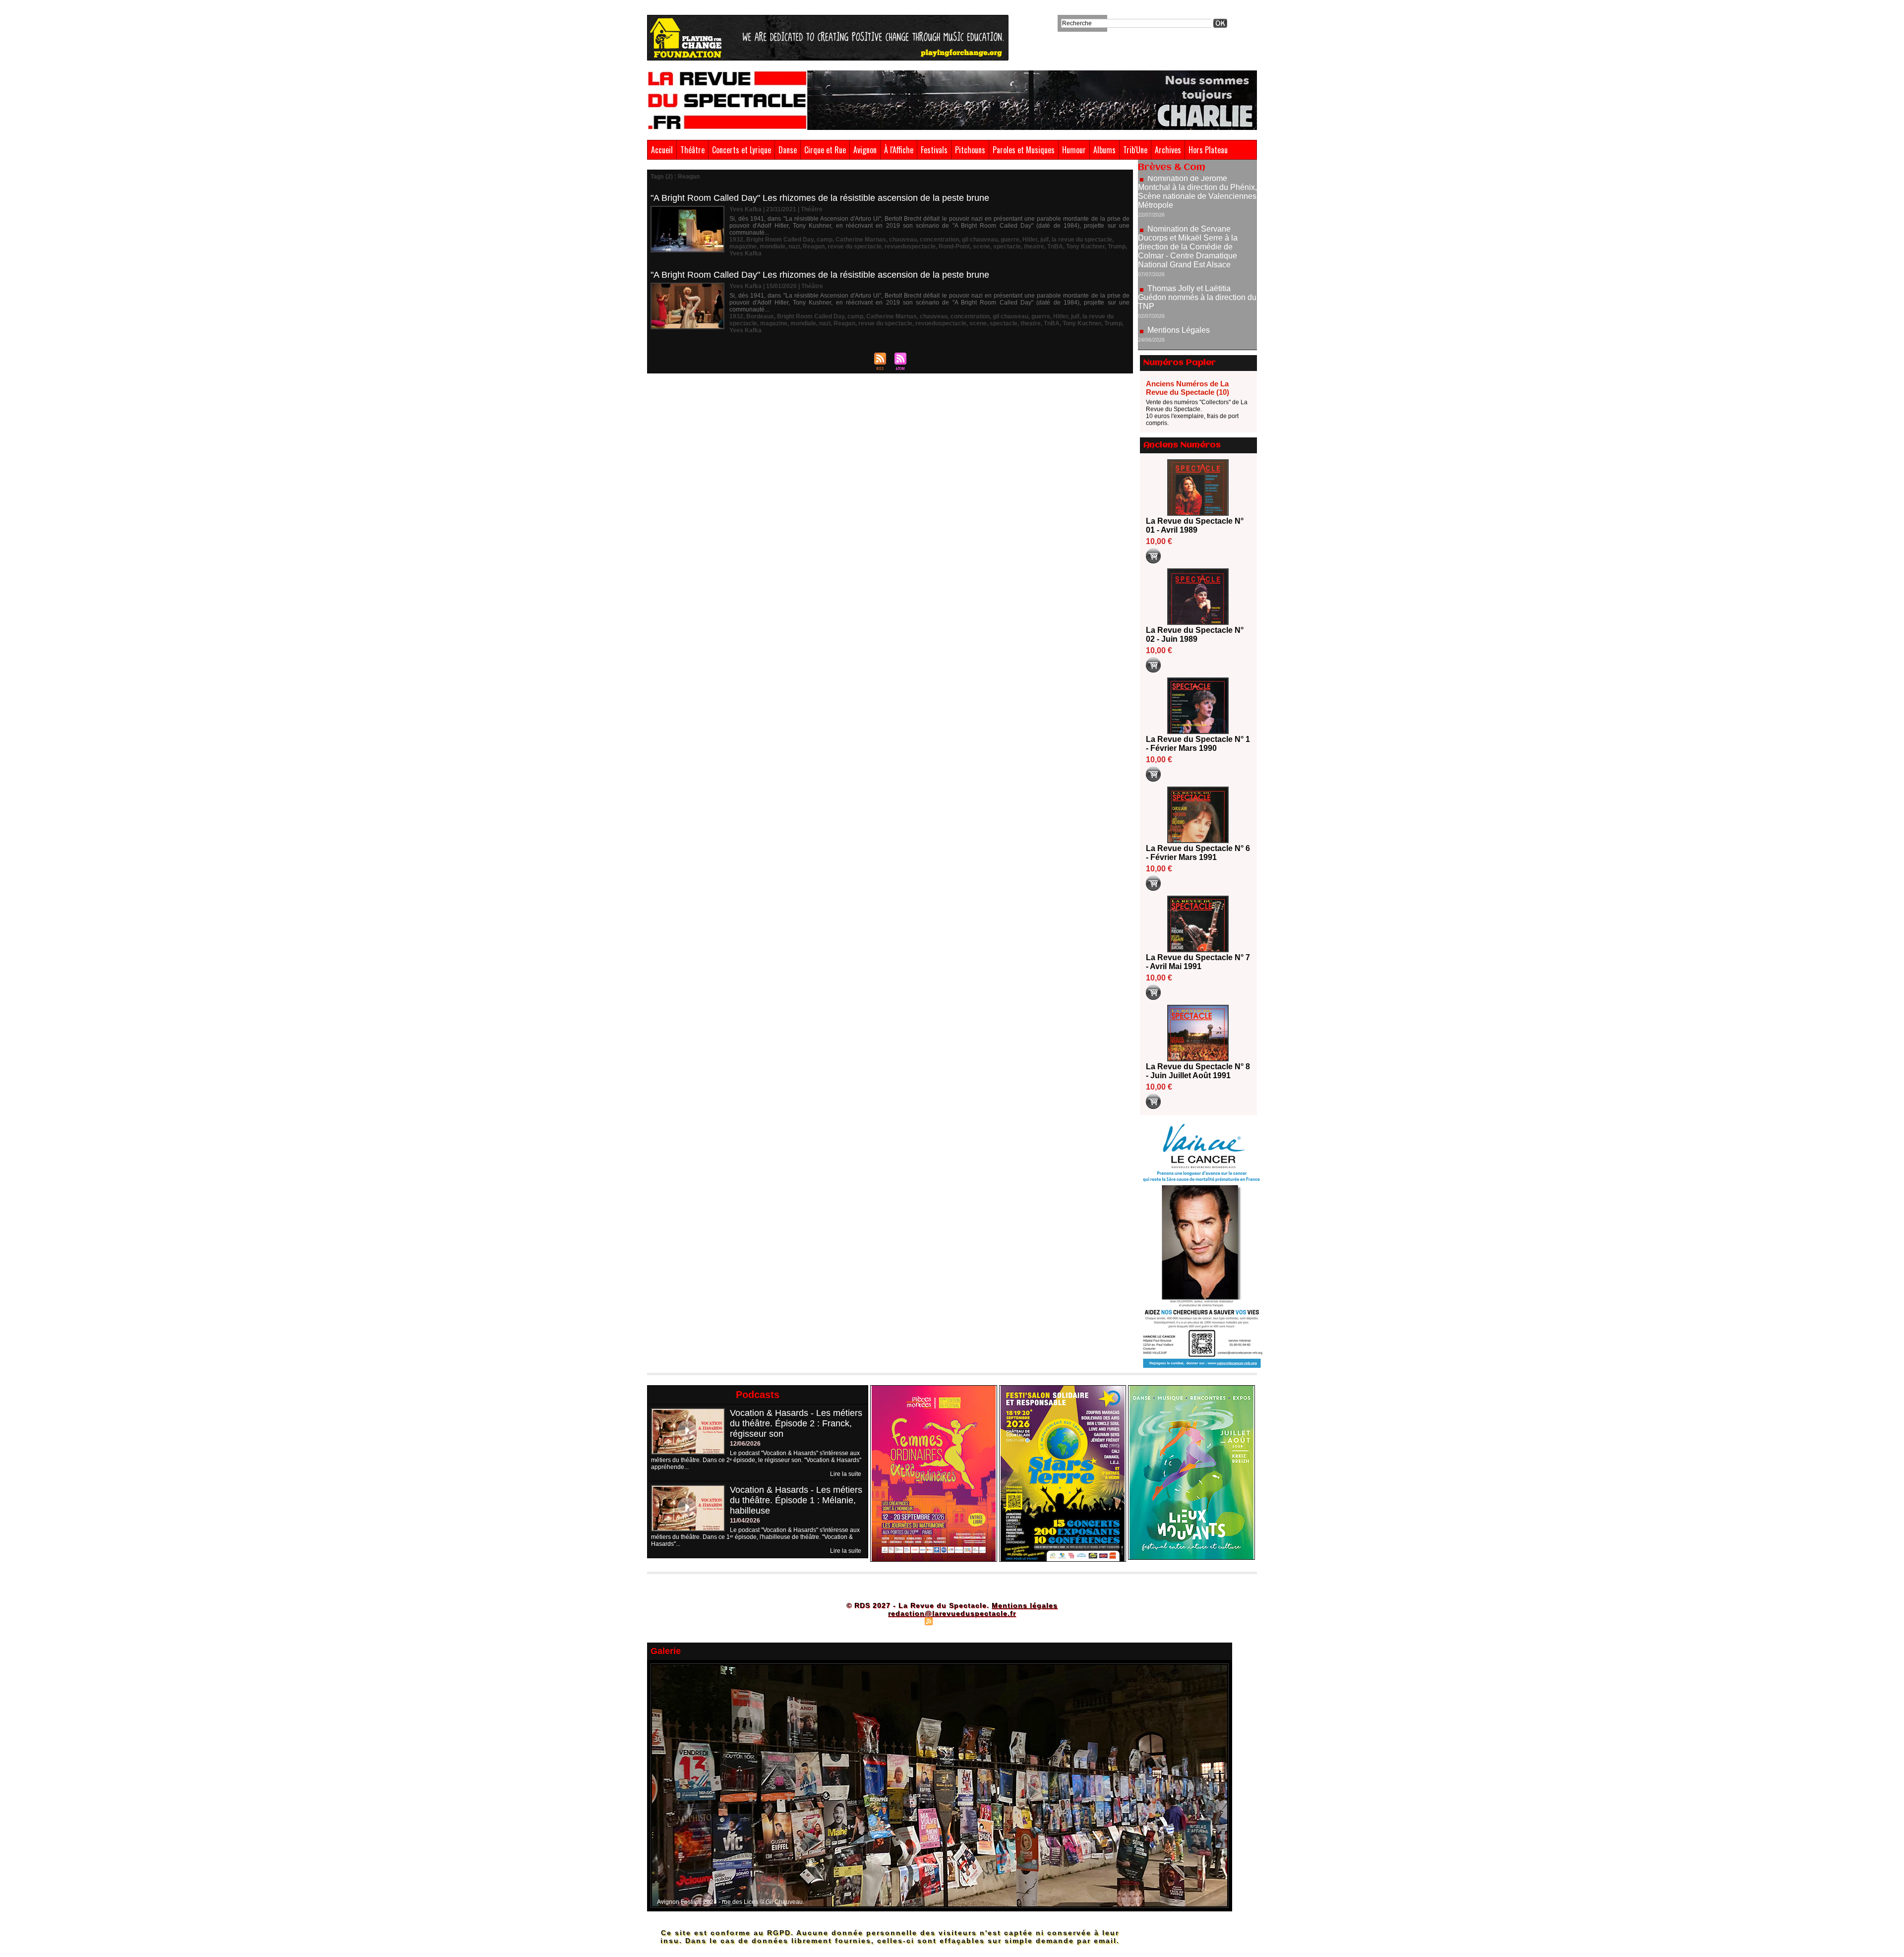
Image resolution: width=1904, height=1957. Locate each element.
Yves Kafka (745, 253)
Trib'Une (1135, 150)
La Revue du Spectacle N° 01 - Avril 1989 (1195, 525)
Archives (1168, 150)
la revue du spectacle (1082, 240)
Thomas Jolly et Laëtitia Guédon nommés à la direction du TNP (1197, 232)
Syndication (951, 1621)
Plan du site (904, 1621)
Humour (1074, 150)
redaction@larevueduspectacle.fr (952, 1613)
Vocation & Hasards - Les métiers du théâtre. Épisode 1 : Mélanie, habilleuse (796, 1500)
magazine (743, 246)
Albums (1104, 150)
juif (1044, 240)
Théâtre (692, 150)
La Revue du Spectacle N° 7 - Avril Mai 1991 (1198, 962)
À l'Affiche (899, 150)
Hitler (1030, 240)
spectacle (1007, 246)
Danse (788, 150)
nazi (794, 246)
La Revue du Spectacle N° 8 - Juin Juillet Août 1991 (1198, 1071)
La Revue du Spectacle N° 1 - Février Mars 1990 (1198, 744)
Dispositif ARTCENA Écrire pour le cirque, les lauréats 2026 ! (1196, 326)
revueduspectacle (910, 246)
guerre (1010, 240)
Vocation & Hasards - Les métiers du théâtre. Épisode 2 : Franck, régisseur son (796, 1423)
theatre (1034, 246)
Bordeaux (760, 316)
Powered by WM (994, 1621)
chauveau (903, 240)
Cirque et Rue (825, 150)
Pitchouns (970, 150)
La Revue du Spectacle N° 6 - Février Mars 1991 (1198, 853)
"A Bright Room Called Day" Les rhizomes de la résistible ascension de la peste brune (820, 198)
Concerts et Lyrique (742, 150)
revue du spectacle (855, 246)
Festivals (934, 150)
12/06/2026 (745, 1444)
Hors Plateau (1208, 150)
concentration (939, 240)
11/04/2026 (745, 1521)
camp (825, 240)
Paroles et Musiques (1024, 150)
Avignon (865, 150)
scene (982, 246)
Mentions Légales (1179, 265)
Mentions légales (1025, 1605)
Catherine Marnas (861, 240)
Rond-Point (954, 246)
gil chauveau (980, 240)
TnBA (1055, 246)
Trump (1117, 246)
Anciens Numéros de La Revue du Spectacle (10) (1188, 388)
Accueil (662, 150)
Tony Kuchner (1085, 246)
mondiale (773, 246)
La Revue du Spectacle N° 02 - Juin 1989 (1195, 635)
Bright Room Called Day (780, 240)
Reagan (814, 246)
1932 (736, 240)
